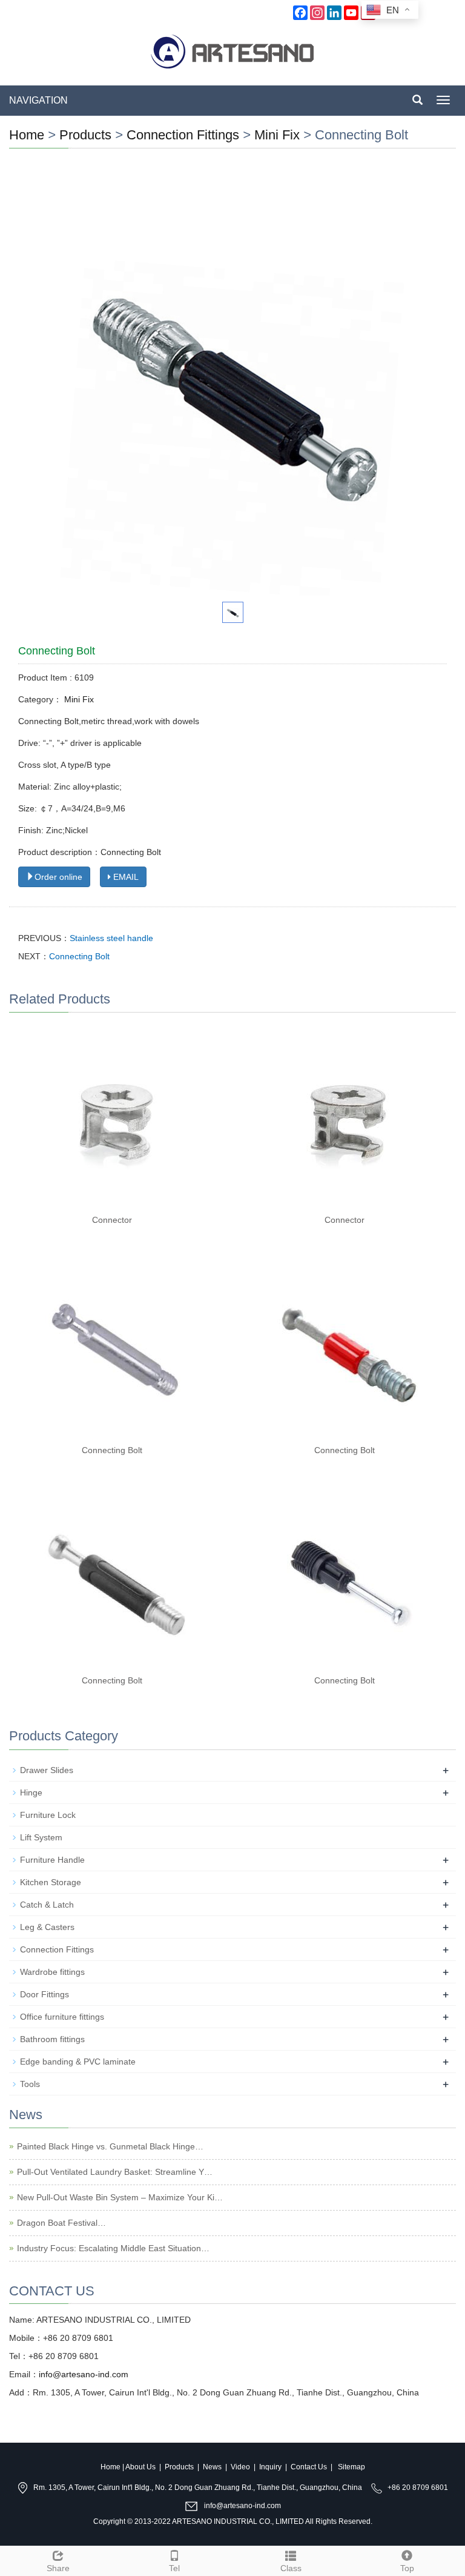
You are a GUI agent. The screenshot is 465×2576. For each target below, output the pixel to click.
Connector (112, 1220)
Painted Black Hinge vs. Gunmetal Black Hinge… (110, 2146)
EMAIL (125, 877)
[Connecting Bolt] (116, 1347)
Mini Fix (277, 135)
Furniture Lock (48, 1815)
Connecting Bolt (79, 956)
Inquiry (270, 2467)
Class (291, 2568)
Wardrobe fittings (52, 1972)
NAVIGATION (38, 100)
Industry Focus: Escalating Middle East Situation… (113, 2248)
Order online (58, 877)
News (212, 2467)
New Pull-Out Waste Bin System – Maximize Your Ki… (120, 2197)
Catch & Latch (47, 1905)
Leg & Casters (47, 1927)
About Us (140, 2467)
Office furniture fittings (62, 2017)
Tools (30, 2084)
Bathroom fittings (52, 2039)
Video (240, 2467)
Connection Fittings (185, 135)
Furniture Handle (52, 1860)
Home (27, 135)
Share (58, 2568)
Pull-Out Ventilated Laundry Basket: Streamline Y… (115, 2172)
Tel (174, 2568)
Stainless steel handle (111, 938)
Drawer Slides (47, 1770)
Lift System (41, 1837)
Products (85, 135)
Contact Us (309, 2467)
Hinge (31, 1792)
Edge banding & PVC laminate (78, 2062)
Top (407, 2568)
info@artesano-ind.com (84, 2374)
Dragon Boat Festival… (61, 2223)
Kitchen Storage (51, 1882)
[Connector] (116, 1117)
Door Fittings (45, 1994)
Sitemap (351, 2467)
